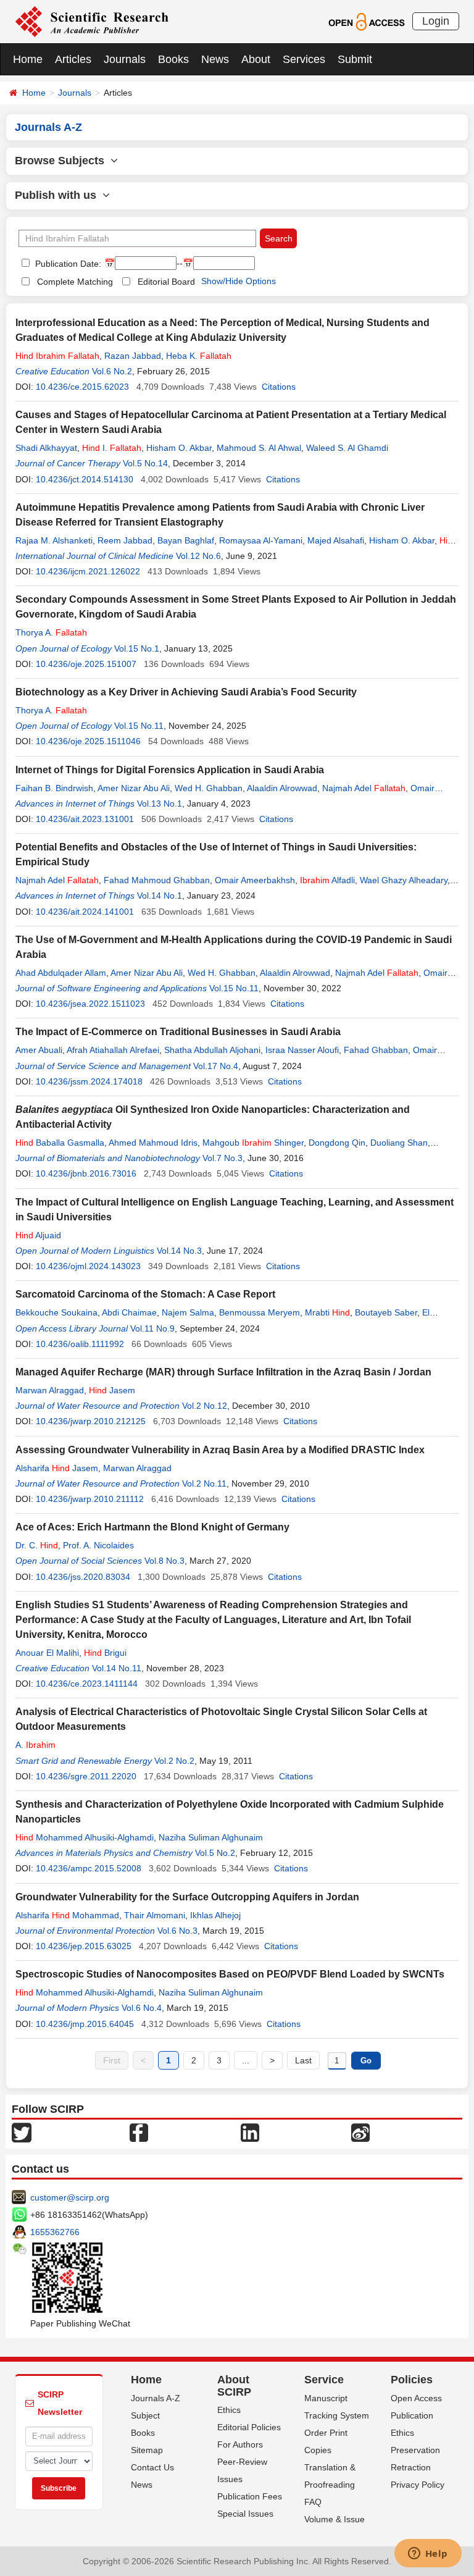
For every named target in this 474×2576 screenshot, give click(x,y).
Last (303, 2060)
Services (304, 59)
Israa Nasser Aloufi (302, 1050)
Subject (145, 2415)
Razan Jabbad (133, 356)
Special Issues (245, 2514)
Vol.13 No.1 (160, 803)
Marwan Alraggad (50, 1390)
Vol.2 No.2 (174, 1761)
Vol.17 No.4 (216, 1066)
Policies (412, 2380)
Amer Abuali (39, 1050)
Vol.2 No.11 (204, 1483)
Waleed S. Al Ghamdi (347, 448)
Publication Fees (250, 2496)
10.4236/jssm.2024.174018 (89, 1081)
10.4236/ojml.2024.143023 (88, 1266)
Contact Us (152, 2467)
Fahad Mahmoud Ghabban (157, 880)
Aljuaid (38, 1235)
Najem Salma (188, 1312)
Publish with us (59, 195)
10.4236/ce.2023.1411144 (87, 1684)
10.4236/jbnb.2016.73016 (86, 1173)
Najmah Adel (364, 788)
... (246, 2060)
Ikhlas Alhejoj (215, 1915)
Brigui (105, 1653)
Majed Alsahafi (336, 540)
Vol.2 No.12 (205, 1406)
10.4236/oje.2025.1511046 (88, 741)
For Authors (240, 2444)
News (215, 59)
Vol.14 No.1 (160, 896)
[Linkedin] (250, 2131)
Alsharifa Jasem (57, 1468)
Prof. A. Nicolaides (98, 1545)
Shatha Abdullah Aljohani (212, 1050)
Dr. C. (37, 1545)
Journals (125, 59)
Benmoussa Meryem (260, 1312)
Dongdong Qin (337, 1143)
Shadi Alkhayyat (46, 448)
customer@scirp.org (70, 2197)
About (256, 59)
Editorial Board (166, 282)
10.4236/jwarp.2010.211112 (90, 1499)
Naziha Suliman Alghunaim (211, 1837)
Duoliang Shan (399, 1143)
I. (112, 448)
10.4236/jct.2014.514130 (85, 479)
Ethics (229, 2410)
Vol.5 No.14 (145, 463)
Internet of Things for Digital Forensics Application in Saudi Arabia (170, 770)
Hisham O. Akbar (179, 448)
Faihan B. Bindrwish (54, 788)
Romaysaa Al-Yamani (261, 540)
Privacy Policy (418, 2485)
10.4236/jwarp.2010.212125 (91, 1421)
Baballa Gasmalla (60, 1143)
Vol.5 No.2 (215, 1853)
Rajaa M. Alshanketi (54, 540)
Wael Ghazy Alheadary (404, 880)
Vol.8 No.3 (164, 1561)
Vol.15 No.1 (137, 648)
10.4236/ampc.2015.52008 (89, 1868)
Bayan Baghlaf (186, 540)
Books (173, 59)
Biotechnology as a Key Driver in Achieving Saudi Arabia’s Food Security (186, 692)
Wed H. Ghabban (209, 788)
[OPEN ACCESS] (366, 21)
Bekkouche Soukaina (56, 1312)
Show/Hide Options (239, 281)
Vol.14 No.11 (117, 1668)
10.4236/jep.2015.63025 (84, 1946)
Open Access (416, 2398)
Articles (73, 59)
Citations (279, 387)
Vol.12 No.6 (198, 556)
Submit (355, 59)
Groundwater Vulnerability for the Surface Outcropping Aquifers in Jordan (187, 1897)
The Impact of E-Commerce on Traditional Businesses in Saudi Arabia (178, 1032)
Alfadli (327, 880)
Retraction (411, 2467)
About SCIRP (234, 2386)
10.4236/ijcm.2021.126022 (88, 571)
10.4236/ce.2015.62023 (82, 387)
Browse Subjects (63, 161)
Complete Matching (75, 282)
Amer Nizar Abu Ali (134, 788)
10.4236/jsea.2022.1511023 (90, 1004)
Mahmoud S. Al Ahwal (259, 448)
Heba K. (199, 356)
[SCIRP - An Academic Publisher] (92, 21)
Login (436, 21)
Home (28, 59)
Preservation (415, 2450)
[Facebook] (139, 2131)
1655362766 (55, 2232)
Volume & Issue (335, 2519)
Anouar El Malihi (47, 1653)
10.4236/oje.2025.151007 (86, 664)
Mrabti (327, 1312)
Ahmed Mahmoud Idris (153, 1143)
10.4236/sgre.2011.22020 (86, 1776)
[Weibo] (360, 2131)
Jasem (112, 1390)
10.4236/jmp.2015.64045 (85, 2024)
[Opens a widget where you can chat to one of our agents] (428, 2554)
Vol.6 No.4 (142, 2008)
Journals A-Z (156, 2398)
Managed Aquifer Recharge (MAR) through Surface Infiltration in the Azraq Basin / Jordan (223, 1372)
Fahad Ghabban (376, 1050)
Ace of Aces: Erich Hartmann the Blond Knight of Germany (152, 1527)
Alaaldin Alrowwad (282, 788)
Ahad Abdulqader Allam (61, 973)
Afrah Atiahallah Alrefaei (113, 1050)
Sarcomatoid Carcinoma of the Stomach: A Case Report (145, 1294)
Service (324, 2380)
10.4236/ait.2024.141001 (85, 912)
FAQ (313, 2502)
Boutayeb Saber (386, 1312)
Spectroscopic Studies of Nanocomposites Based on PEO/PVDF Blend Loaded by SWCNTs (230, 1974)
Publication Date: (67, 264)
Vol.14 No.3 (179, 1251)
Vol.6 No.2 (112, 371)
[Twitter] (22, 2131)
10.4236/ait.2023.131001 (85, 819)
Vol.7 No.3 (222, 1158)
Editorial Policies (249, 2427)
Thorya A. (51, 632)
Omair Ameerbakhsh (255, 880)
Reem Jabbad (125, 540)
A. (35, 1745)
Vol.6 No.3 (177, 1931)
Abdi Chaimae (129, 1312)
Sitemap (147, 2450)
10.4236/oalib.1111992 (80, 1344)
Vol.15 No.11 (139, 726)
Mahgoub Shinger (253, 1143)
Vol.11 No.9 (152, 1328)
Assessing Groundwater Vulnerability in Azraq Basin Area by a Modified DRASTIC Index (220, 1450)
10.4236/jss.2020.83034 (83, 1577)
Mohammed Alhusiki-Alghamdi (85, 1837)
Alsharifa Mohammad (67, 1915)
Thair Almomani (155, 1915)
